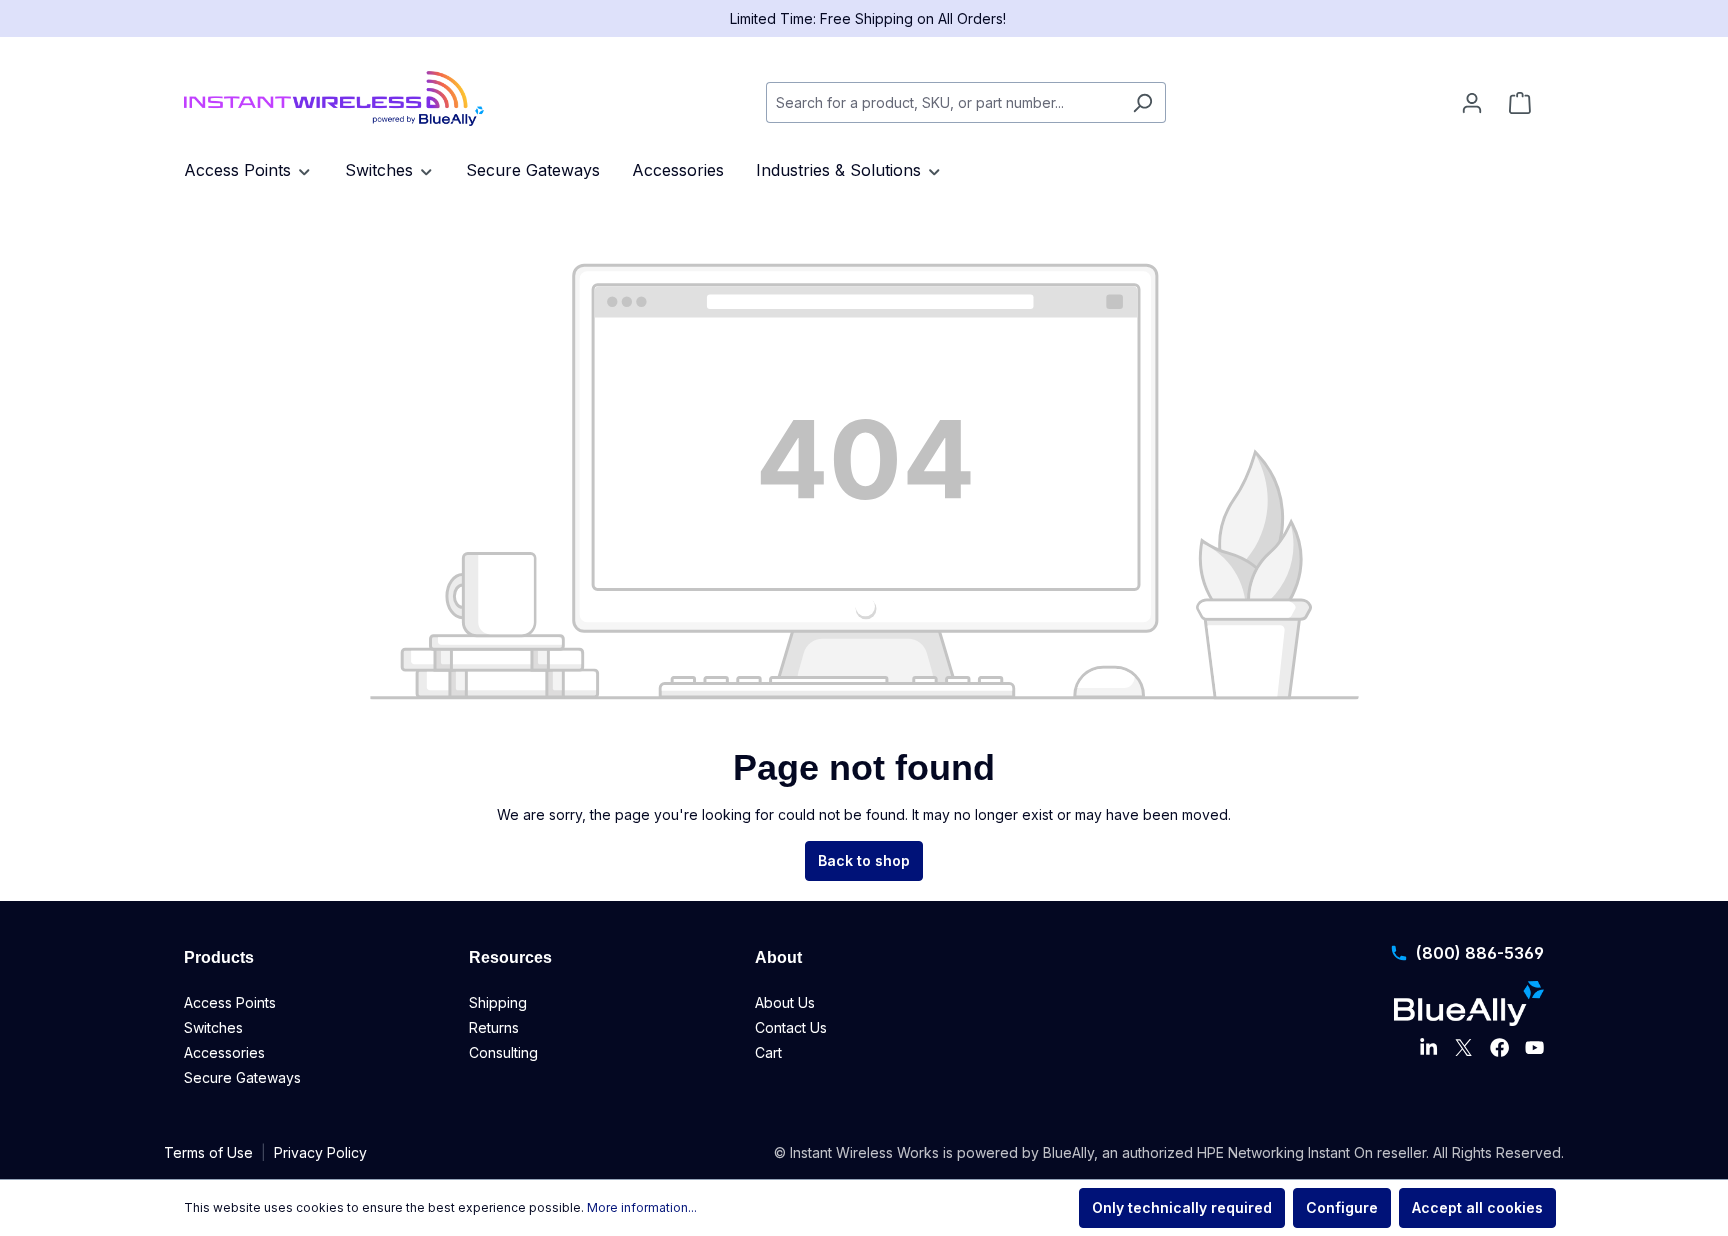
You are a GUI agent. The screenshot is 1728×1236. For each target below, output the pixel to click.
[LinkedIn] (1428, 1048)
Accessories (224, 1052)
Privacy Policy (320, 1152)
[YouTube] (1534, 1048)
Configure (1342, 1207)
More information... (642, 1207)
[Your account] (1472, 103)
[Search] (1142, 102)
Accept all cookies (1477, 1207)
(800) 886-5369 (1480, 953)
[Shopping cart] (1520, 103)
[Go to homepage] (334, 98)
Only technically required (1182, 1207)
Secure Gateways (242, 1077)
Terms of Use (208, 1152)
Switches (213, 1027)
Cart (768, 1052)
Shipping (498, 1002)
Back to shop (864, 860)
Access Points (230, 1002)
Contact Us (791, 1027)
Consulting (503, 1052)
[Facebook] (1499, 1048)
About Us (785, 1002)
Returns (494, 1027)
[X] (1463, 1048)
